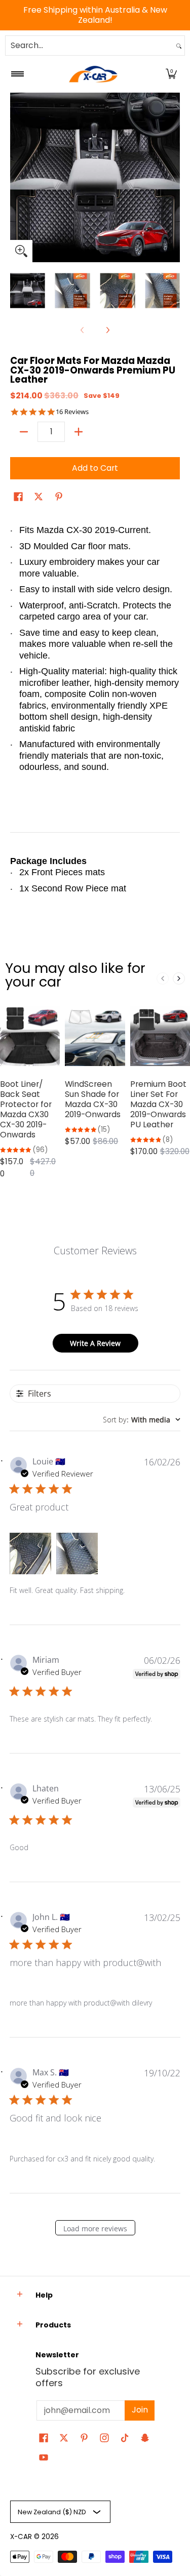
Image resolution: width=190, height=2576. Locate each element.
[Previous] (17, 177)
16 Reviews (72, 412)
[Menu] (17, 74)
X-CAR (21, 2537)
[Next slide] (179, 978)
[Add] (79, 432)
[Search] (179, 46)
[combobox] (89, 46)
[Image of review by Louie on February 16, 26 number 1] (30, 1553)
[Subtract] (24, 432)
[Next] (173, 177)
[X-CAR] (93, 74)
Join (140, 2410)
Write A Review (95, 1343)
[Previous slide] (163, 978)
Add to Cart (95, 468)
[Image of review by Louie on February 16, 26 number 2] (77, 1553)
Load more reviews (95, 2229)
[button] (171, 74)
